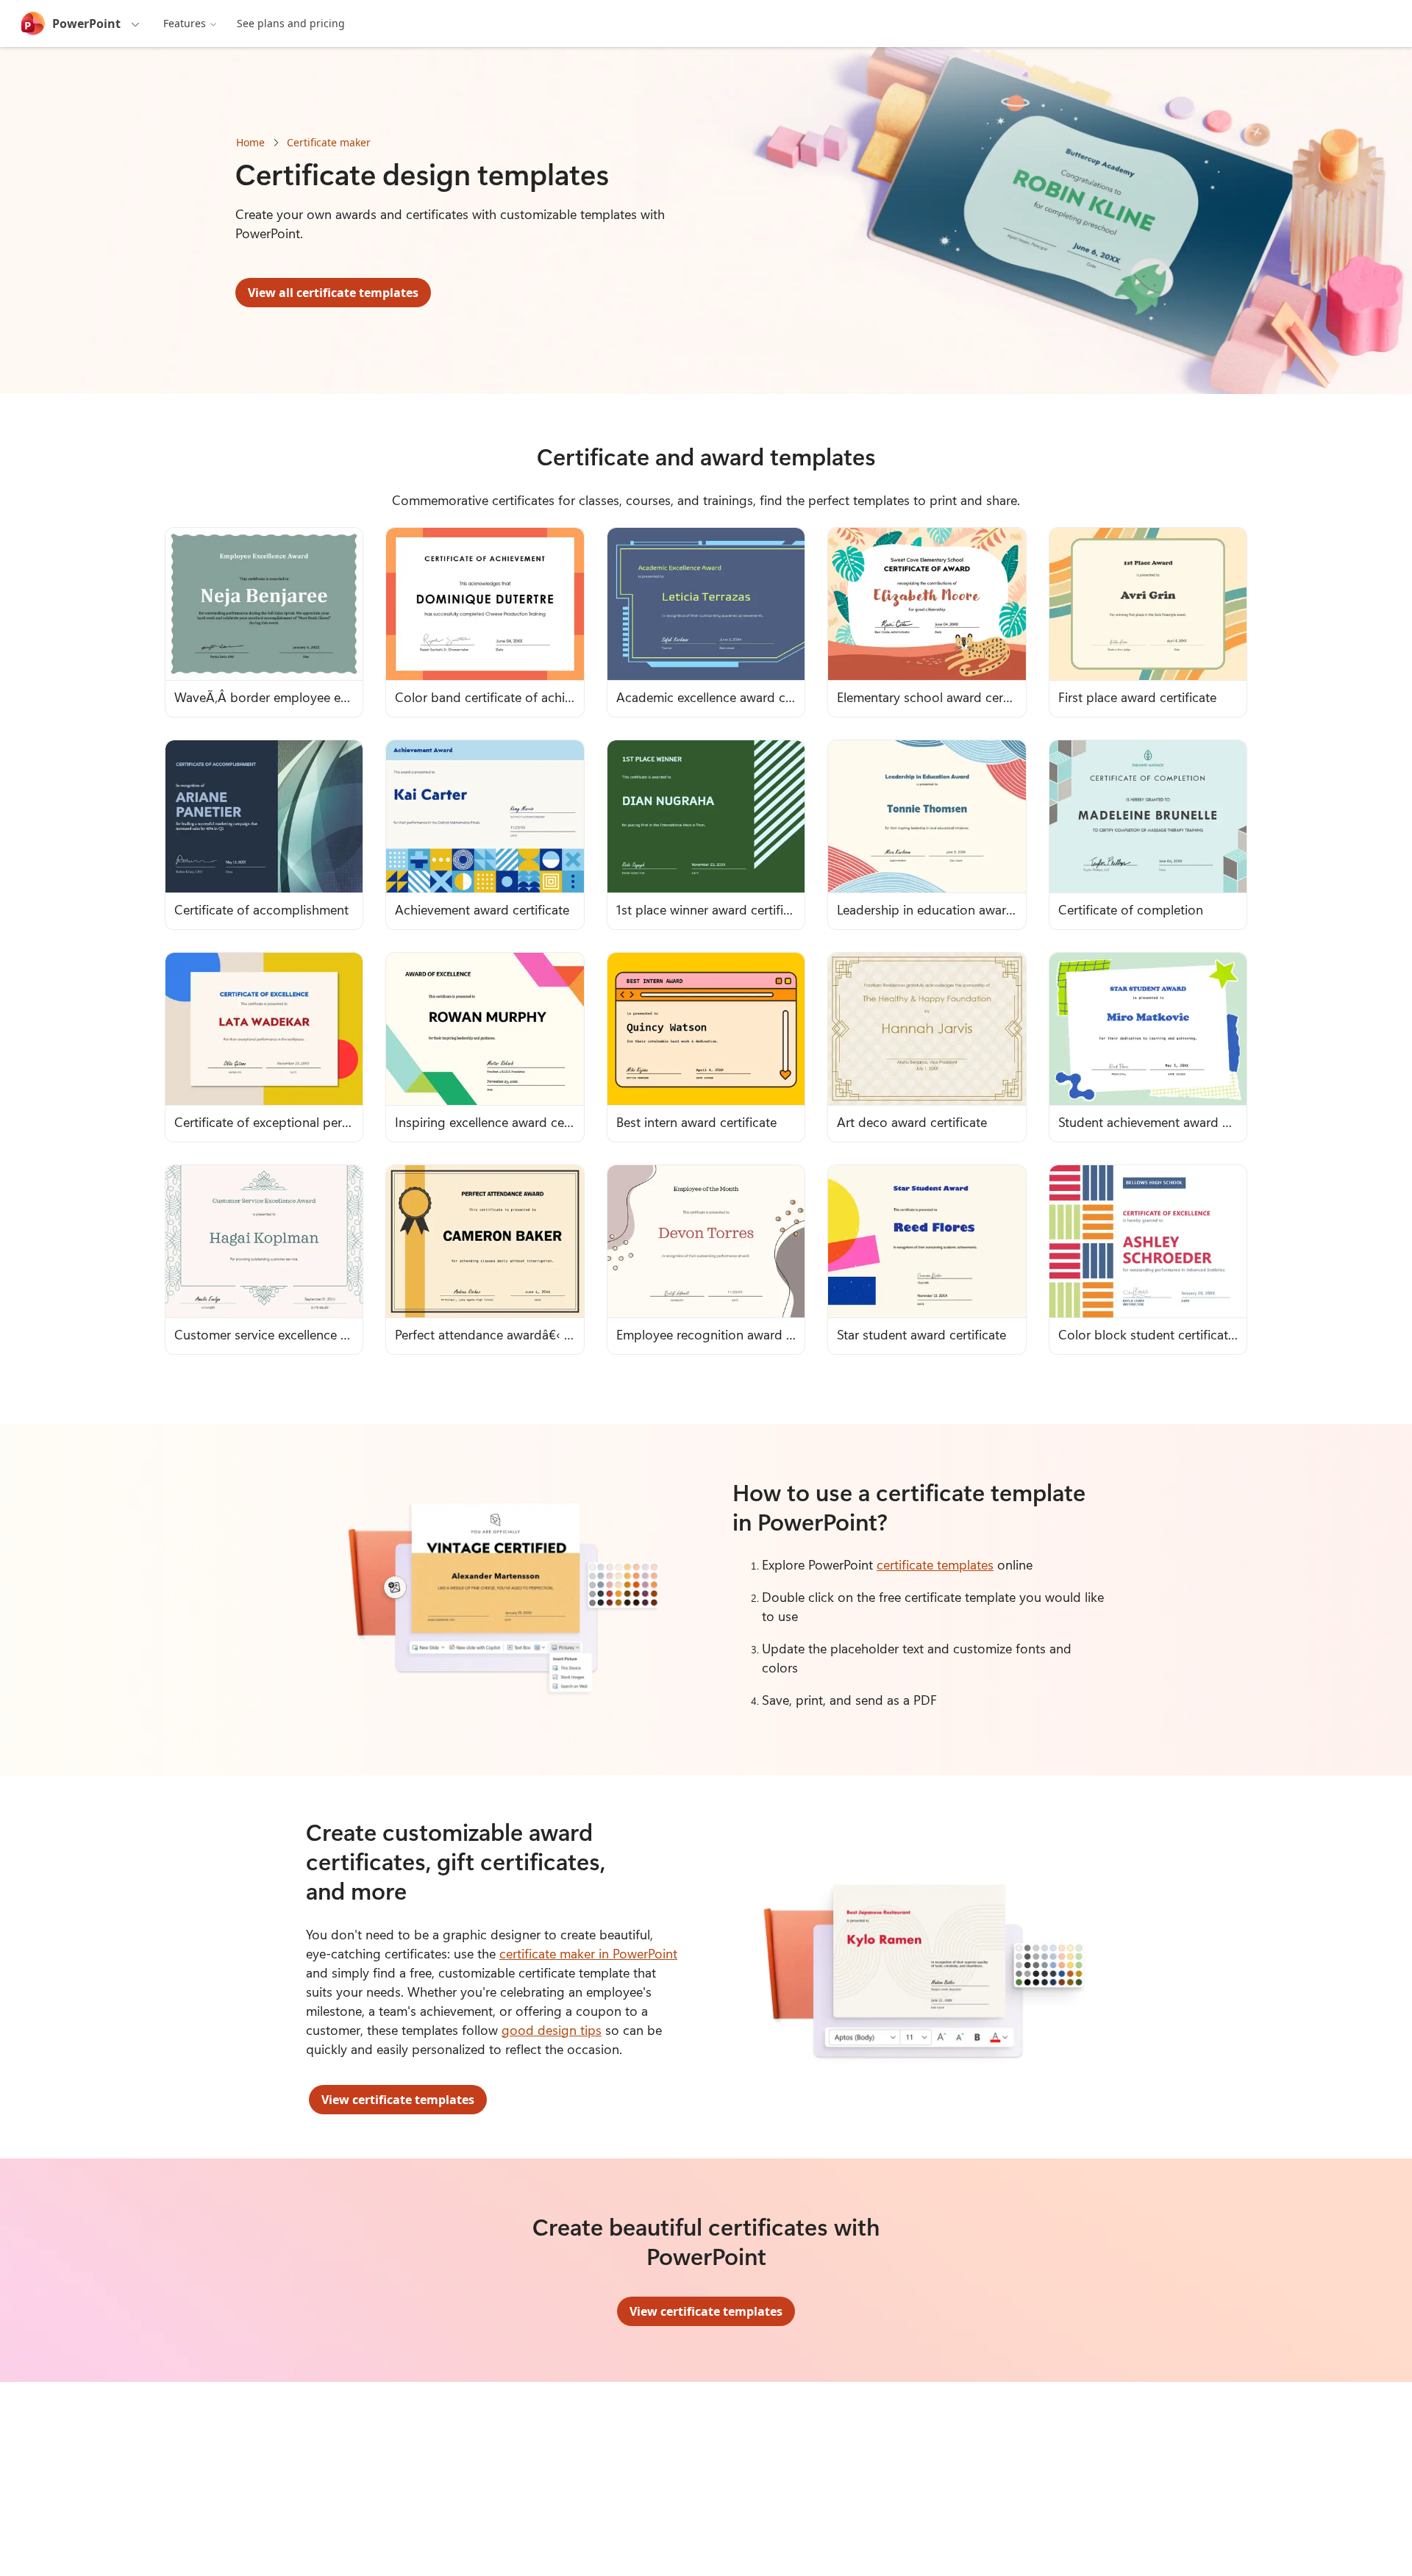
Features (185, 23)
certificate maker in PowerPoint (588, 1953)
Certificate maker (329, 142)
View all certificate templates (333, 293)
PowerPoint (86, 24)
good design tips (552, 2030)
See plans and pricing (291, 23)
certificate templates (935, 1564)
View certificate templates (398, 2100)
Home (250, 142)
